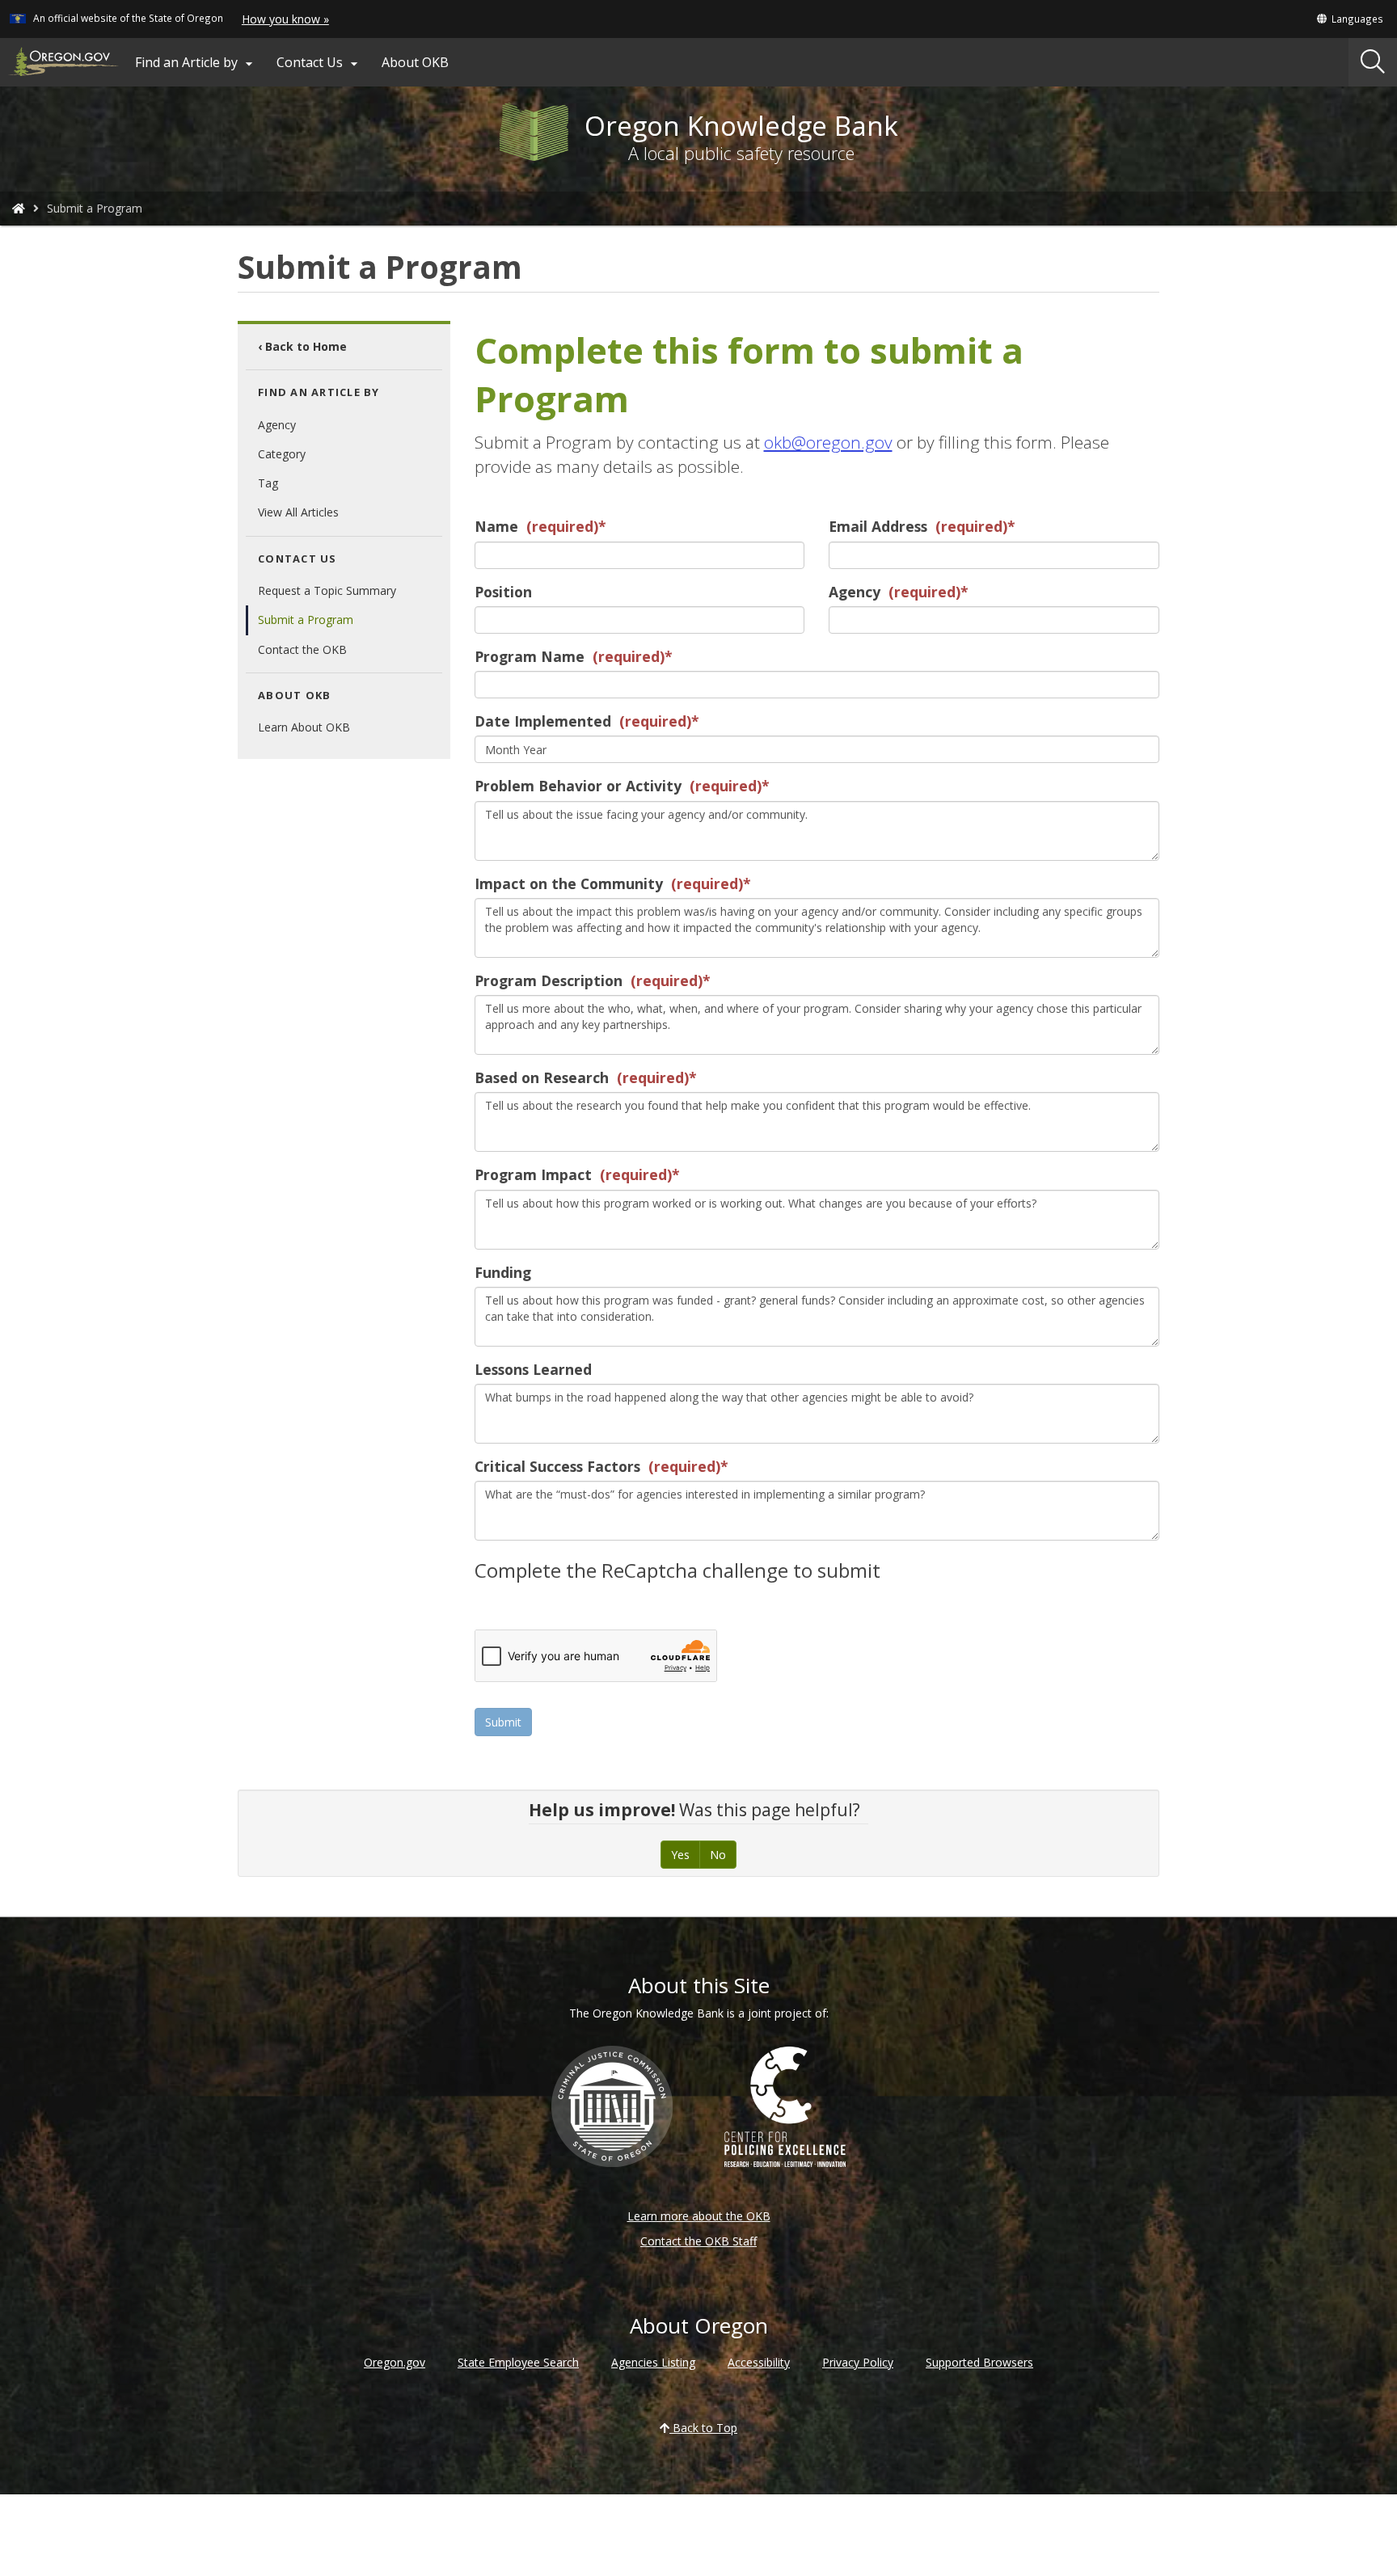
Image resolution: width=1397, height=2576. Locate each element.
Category (282, 454)
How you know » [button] (285, 19)
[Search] (1373, 62)
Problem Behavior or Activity (578, 786)
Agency (277, 425)
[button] (1349, 19)
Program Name (530, 656)
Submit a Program (306, 620)
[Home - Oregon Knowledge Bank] (19, 208)
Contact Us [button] (319, 63)
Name (496, 526)
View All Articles (298, 512)
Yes (680, 1855)
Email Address (878, 526)
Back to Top (703, 2428)
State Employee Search (518, 2362)
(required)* (564, 526)
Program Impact (533, 1174)
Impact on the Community (569, 883)
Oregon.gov (395, 2362)
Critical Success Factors (557, 1466)
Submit (503, 1722)
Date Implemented (543, 721)
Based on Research (542, 1077)
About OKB (415, 62)
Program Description (549, 980)
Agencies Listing (653, 2362)
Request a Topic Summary (327, 590)
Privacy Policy (858, 2362)
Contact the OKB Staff (698, 2241)
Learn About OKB (304, 727)
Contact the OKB (302, 649)
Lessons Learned (533, 1369)
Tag (268, 483)
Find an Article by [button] (196, 63)
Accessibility (759, 2362)
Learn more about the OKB (699, 2216)
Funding (503, 1272)
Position (503, 592)
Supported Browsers (979, 2362)
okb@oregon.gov (828, 442)
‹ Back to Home (302, 346)
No (718, 1855)
